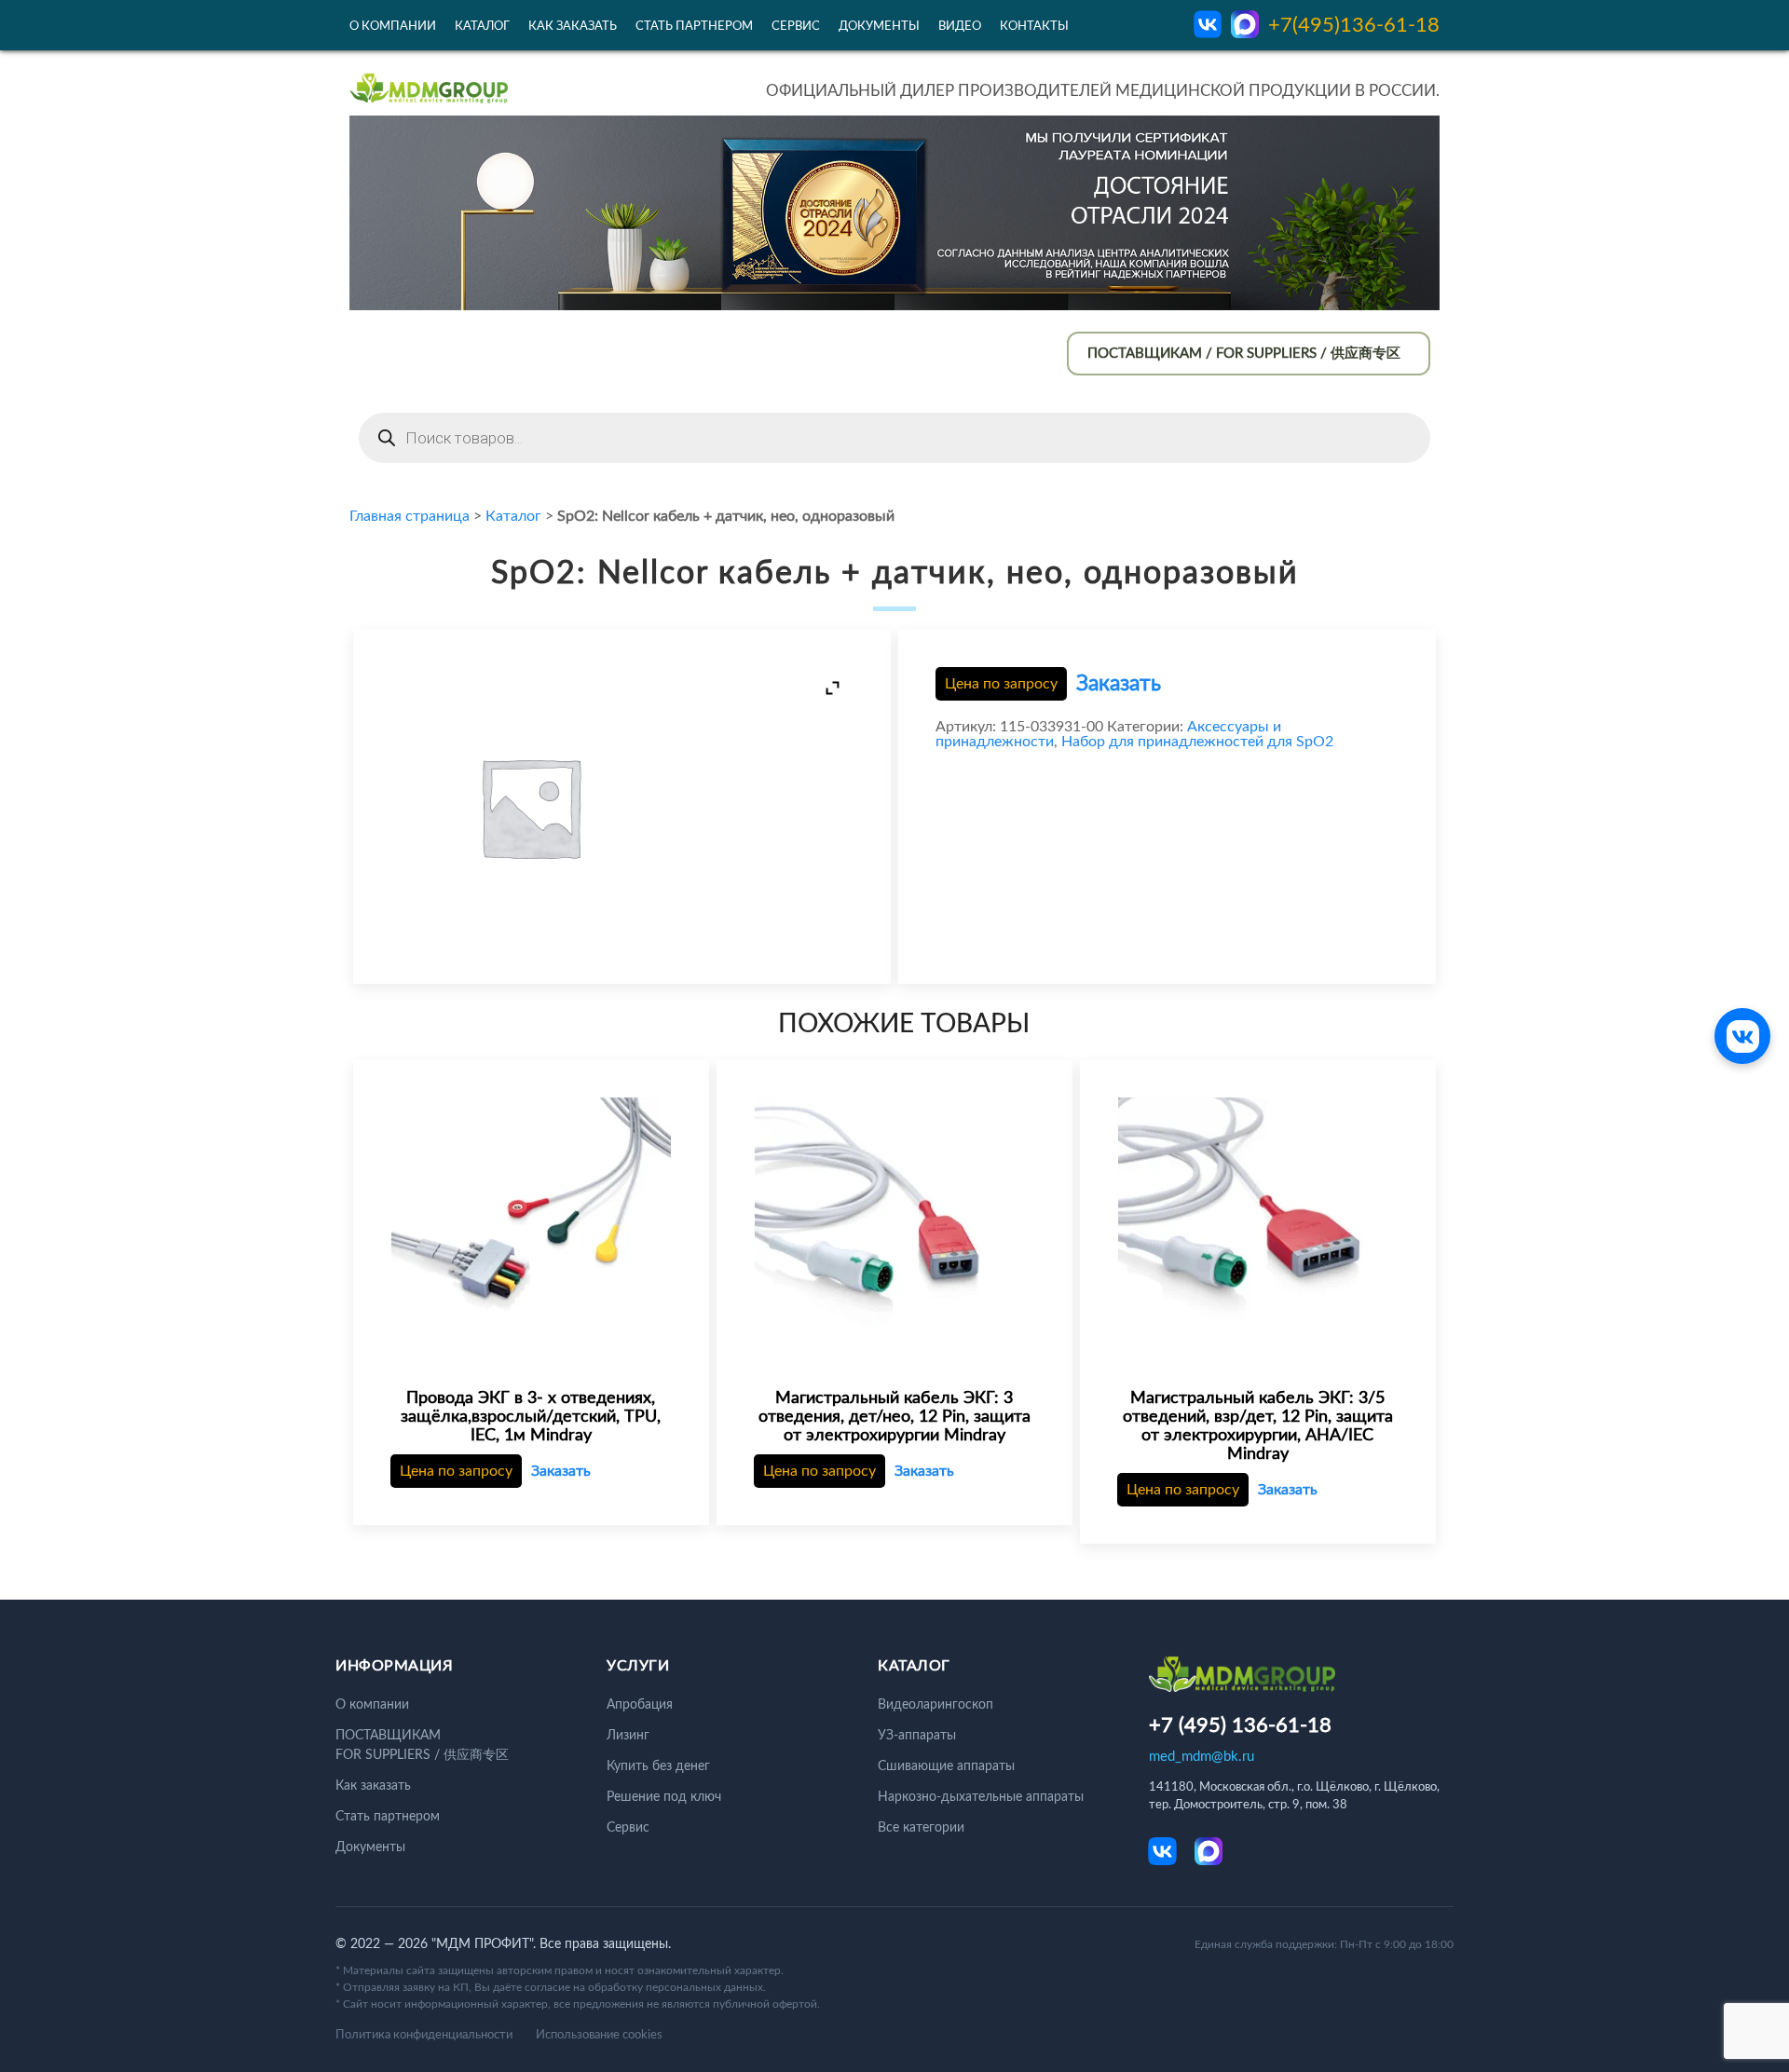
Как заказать (573, 27)
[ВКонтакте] (1742, 1036)
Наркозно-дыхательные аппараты (981, 1797)
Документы (879, 27)
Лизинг (628, 1736)
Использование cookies (599, 2035)
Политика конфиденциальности (424, 2035)
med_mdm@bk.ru (1202, 1757)
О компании (393, 27)
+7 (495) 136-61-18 (1240, 1725)
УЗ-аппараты (917, 1736)
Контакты (1034, 27)
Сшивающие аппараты (946, 1766)
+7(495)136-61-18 (1354, 25)
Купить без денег (658, 1766)
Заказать (1119, 683)
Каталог (482, 27)
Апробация (640, 1705)
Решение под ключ (664, 1797)
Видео (960, 27)
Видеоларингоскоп (935, 1705)
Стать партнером (694, 27)
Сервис (796, 27)
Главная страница (410, 516)
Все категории (921, 1828)
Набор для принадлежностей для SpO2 (1197, 742)
